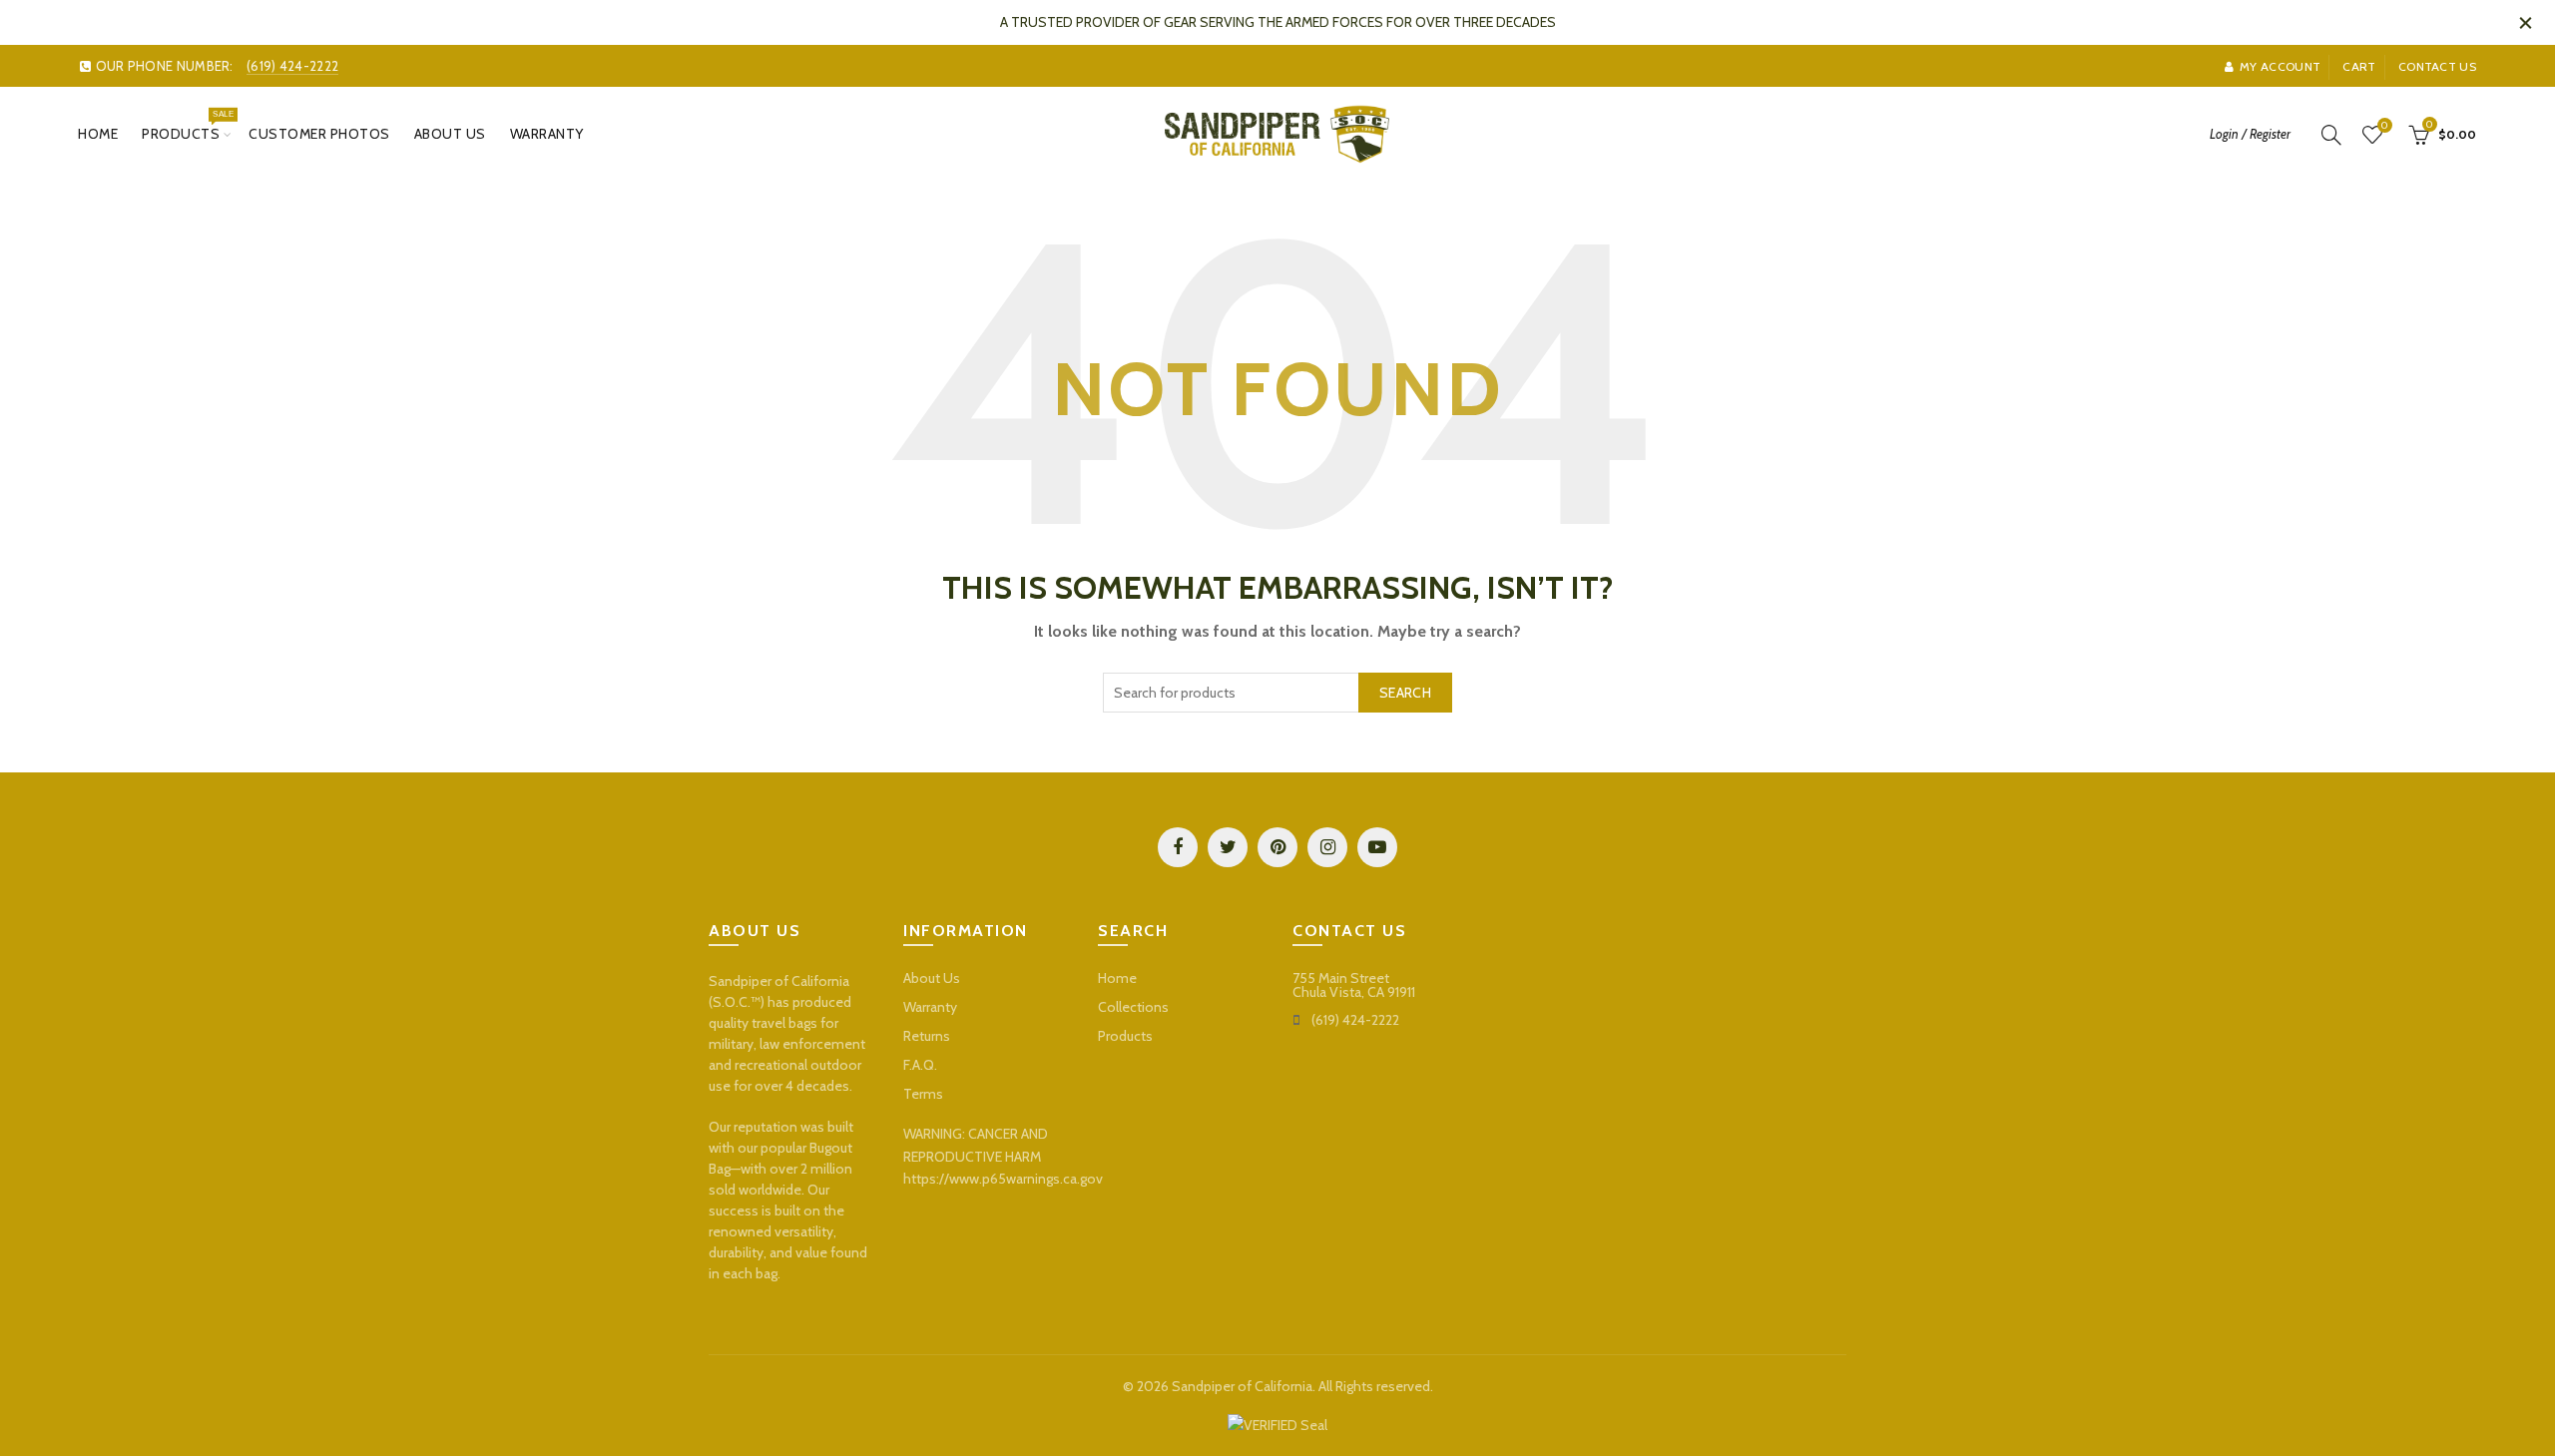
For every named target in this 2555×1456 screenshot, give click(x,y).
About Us (450, 134)
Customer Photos (319, 134)
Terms (923, 1094)
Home (98, 134)
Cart (2359, 66)
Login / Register (2250, 134)
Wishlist (2384, 126)
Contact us (2437, 66)
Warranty (547, 134)
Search (1405, 693)
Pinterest (1277, 847)
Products (187, 126)
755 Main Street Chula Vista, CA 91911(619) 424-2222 (1354, 999)
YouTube (1377, 847)
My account (2280, 66)
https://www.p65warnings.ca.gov (1003, 1179)
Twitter (1228, 847)
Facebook (1178, 847)
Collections (1133, 1007)
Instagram (1327, 847)
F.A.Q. (920, 1065)
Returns (927, 1036)
